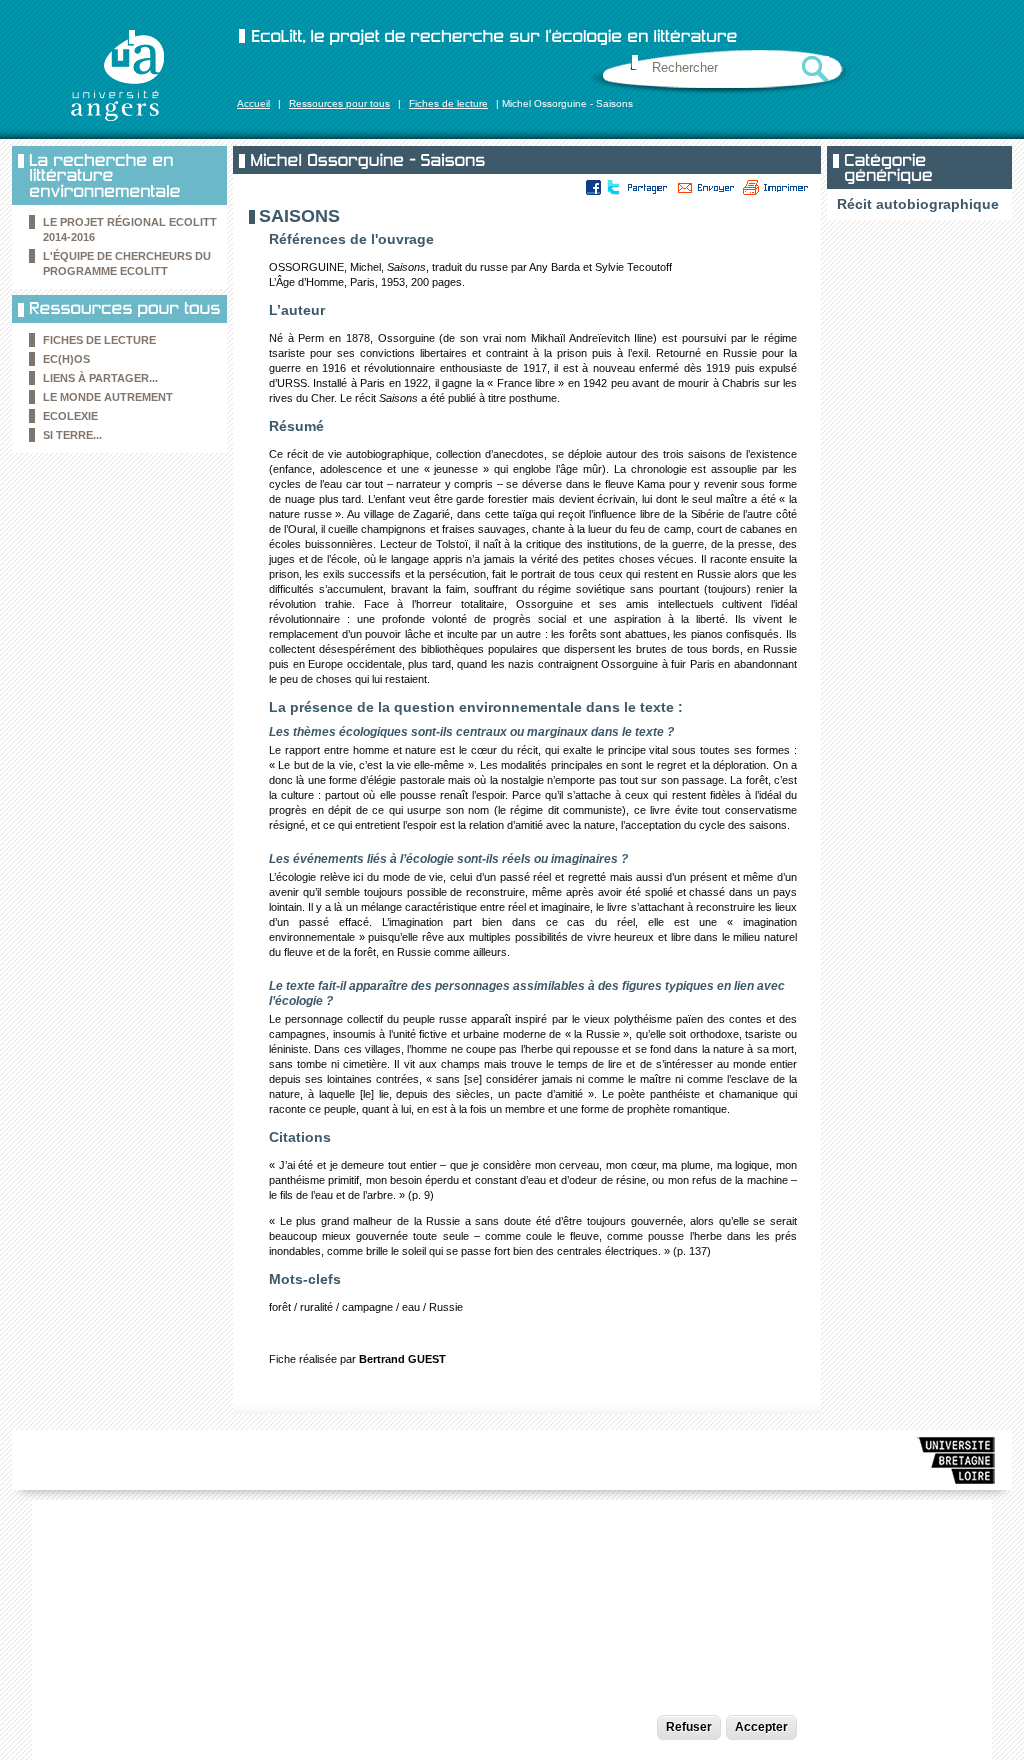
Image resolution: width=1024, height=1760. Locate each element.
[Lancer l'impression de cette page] (776, 187)
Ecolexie (70, 416)
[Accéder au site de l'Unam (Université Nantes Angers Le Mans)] (957, 1464)
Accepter (761, 1727)
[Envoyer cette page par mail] (706, 187)
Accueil (253, 103)
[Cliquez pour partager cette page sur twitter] (612, 187)
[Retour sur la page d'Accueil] (117, 75)
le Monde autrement (108, 397)
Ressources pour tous (339, 103)
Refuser (689, 1727)
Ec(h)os (66, 359)
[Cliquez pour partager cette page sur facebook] (594, 187)
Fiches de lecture (448, 103)
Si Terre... (72, 435)
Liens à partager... (100, 378)
